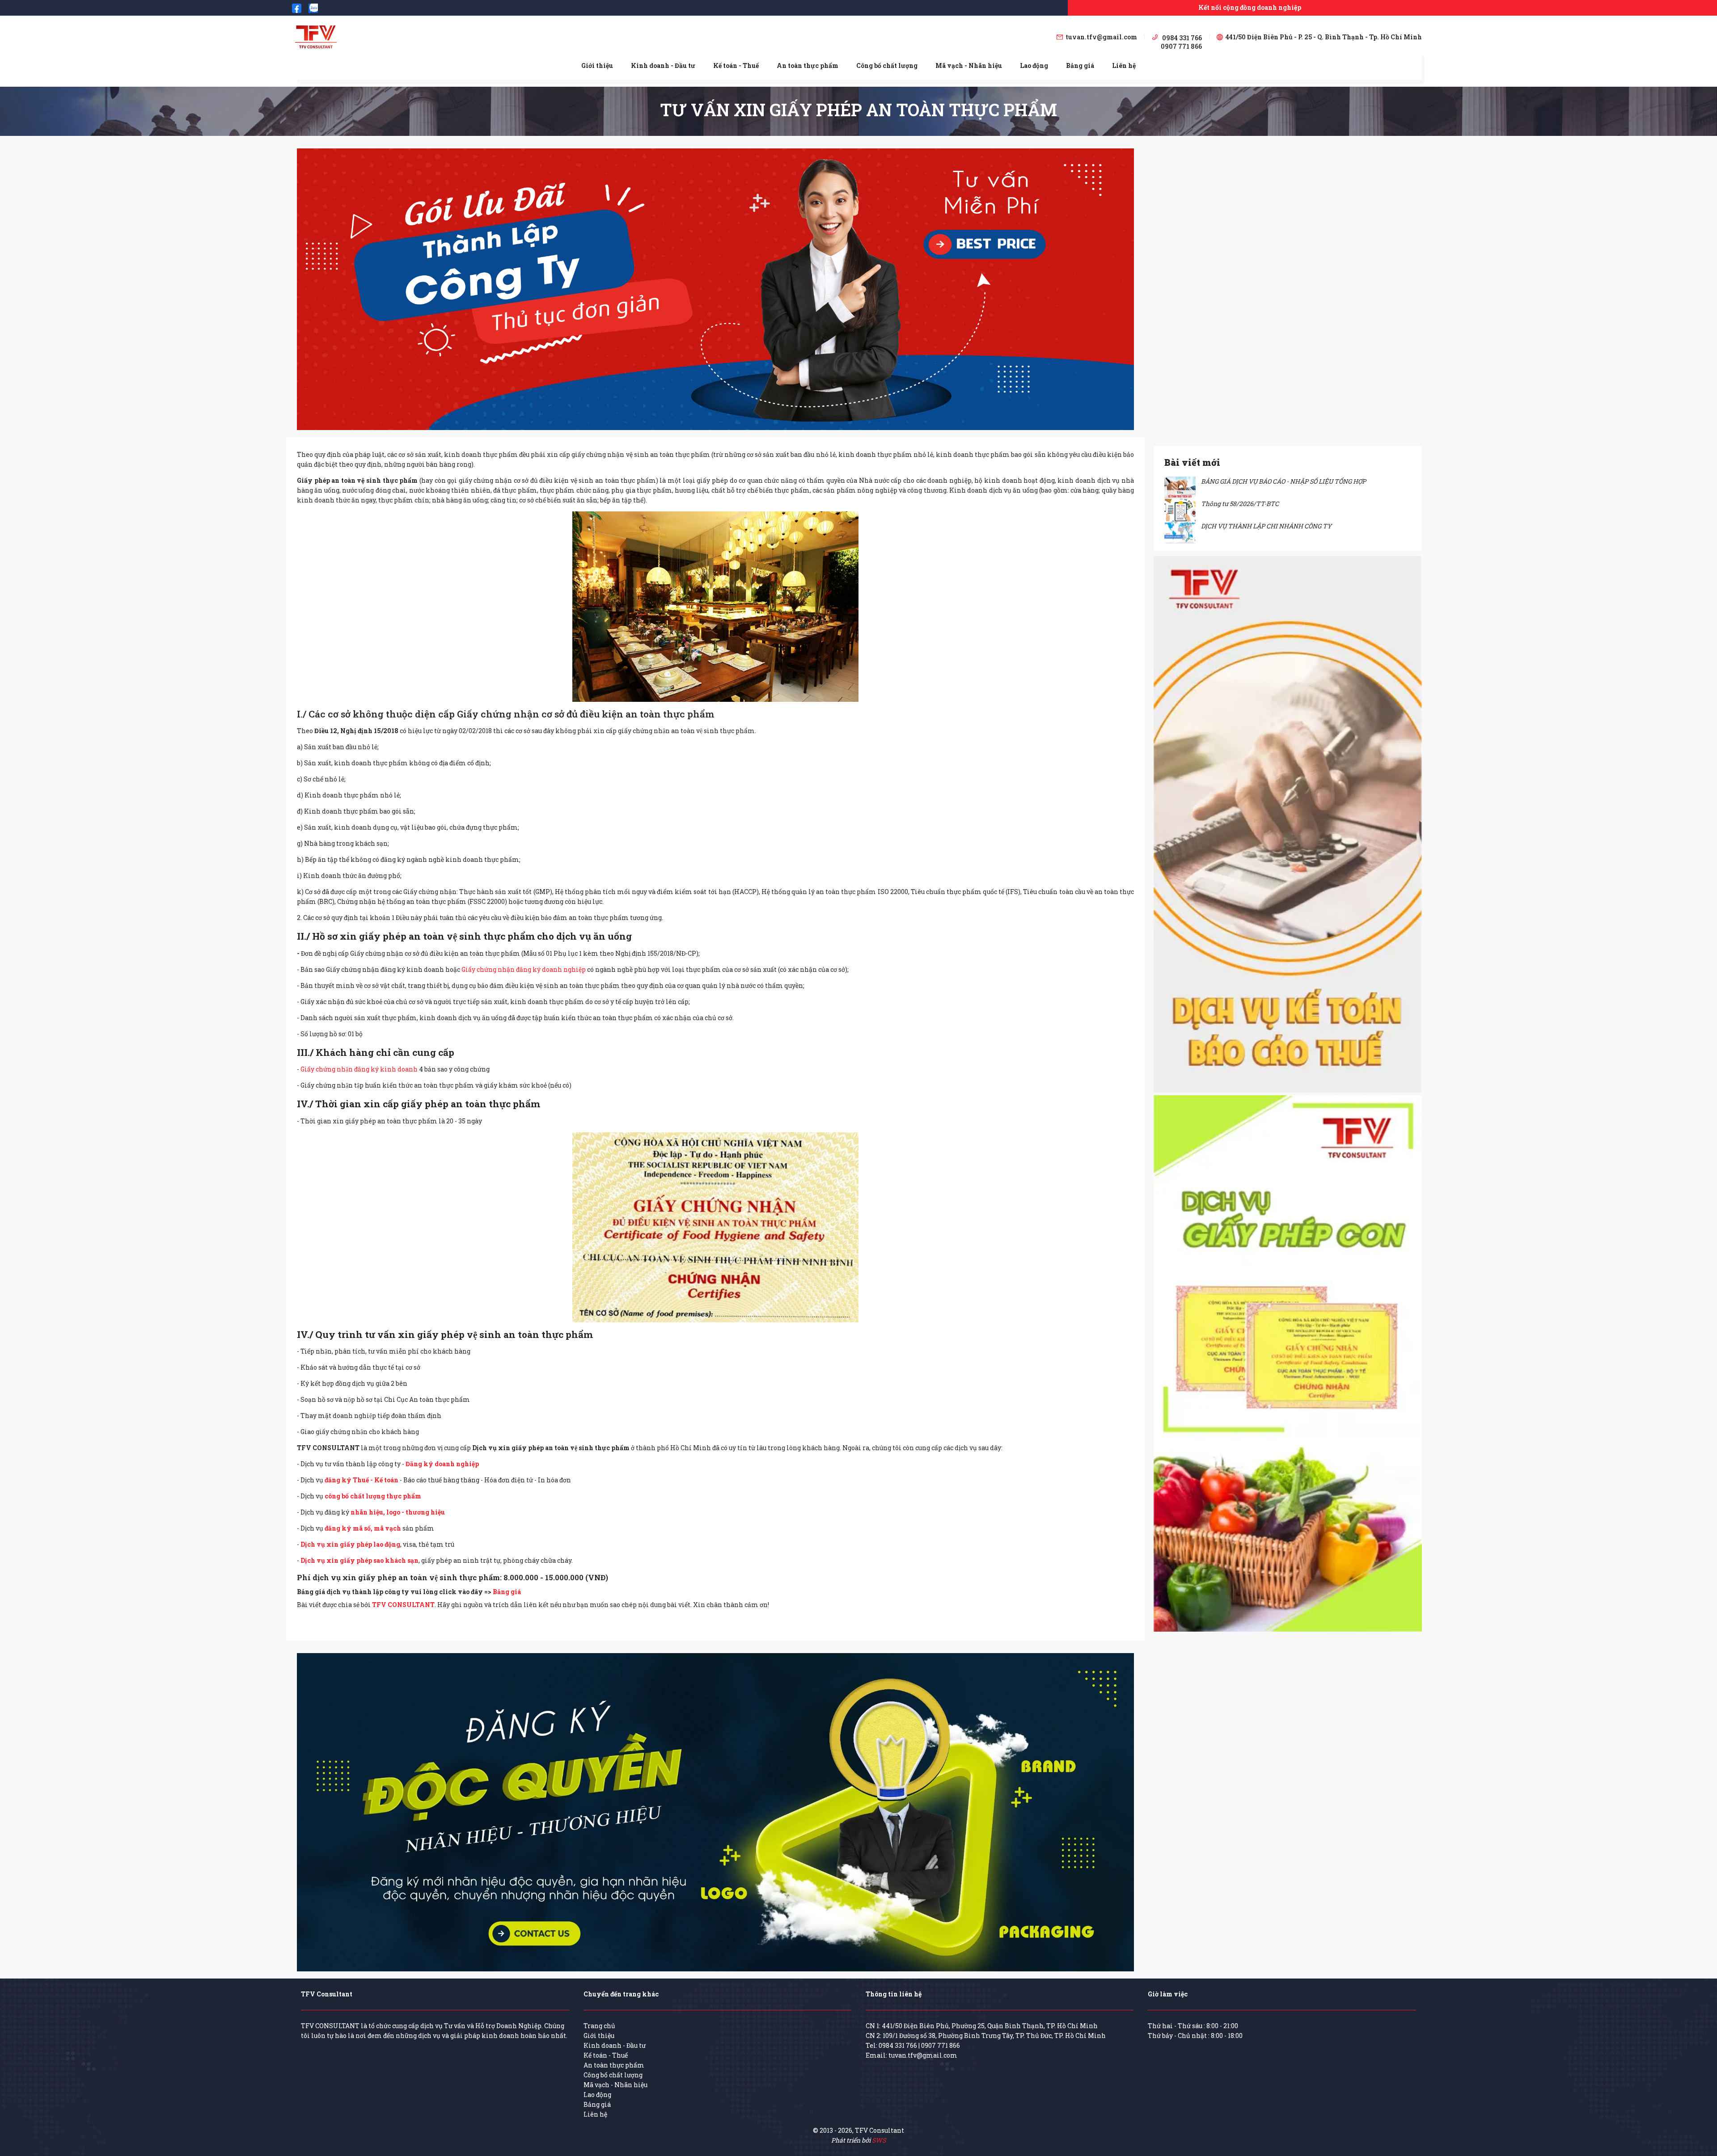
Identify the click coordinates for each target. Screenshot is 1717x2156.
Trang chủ (599, 2026)
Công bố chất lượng (887, 65)
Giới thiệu (597, 65)
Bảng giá (1080, 65)
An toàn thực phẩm (808, 65)
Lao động (1034, 65)
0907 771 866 (941, 2045)
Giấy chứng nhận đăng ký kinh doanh (359, 1069)
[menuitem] (597, 66)
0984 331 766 (898, 2045)
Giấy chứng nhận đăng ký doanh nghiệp (524, 969)
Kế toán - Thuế (736, 65)
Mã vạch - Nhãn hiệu (969, 65)
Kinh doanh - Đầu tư (663, 65)
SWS (879, 2140)
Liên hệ (1124, 65)
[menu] (858, 65)
